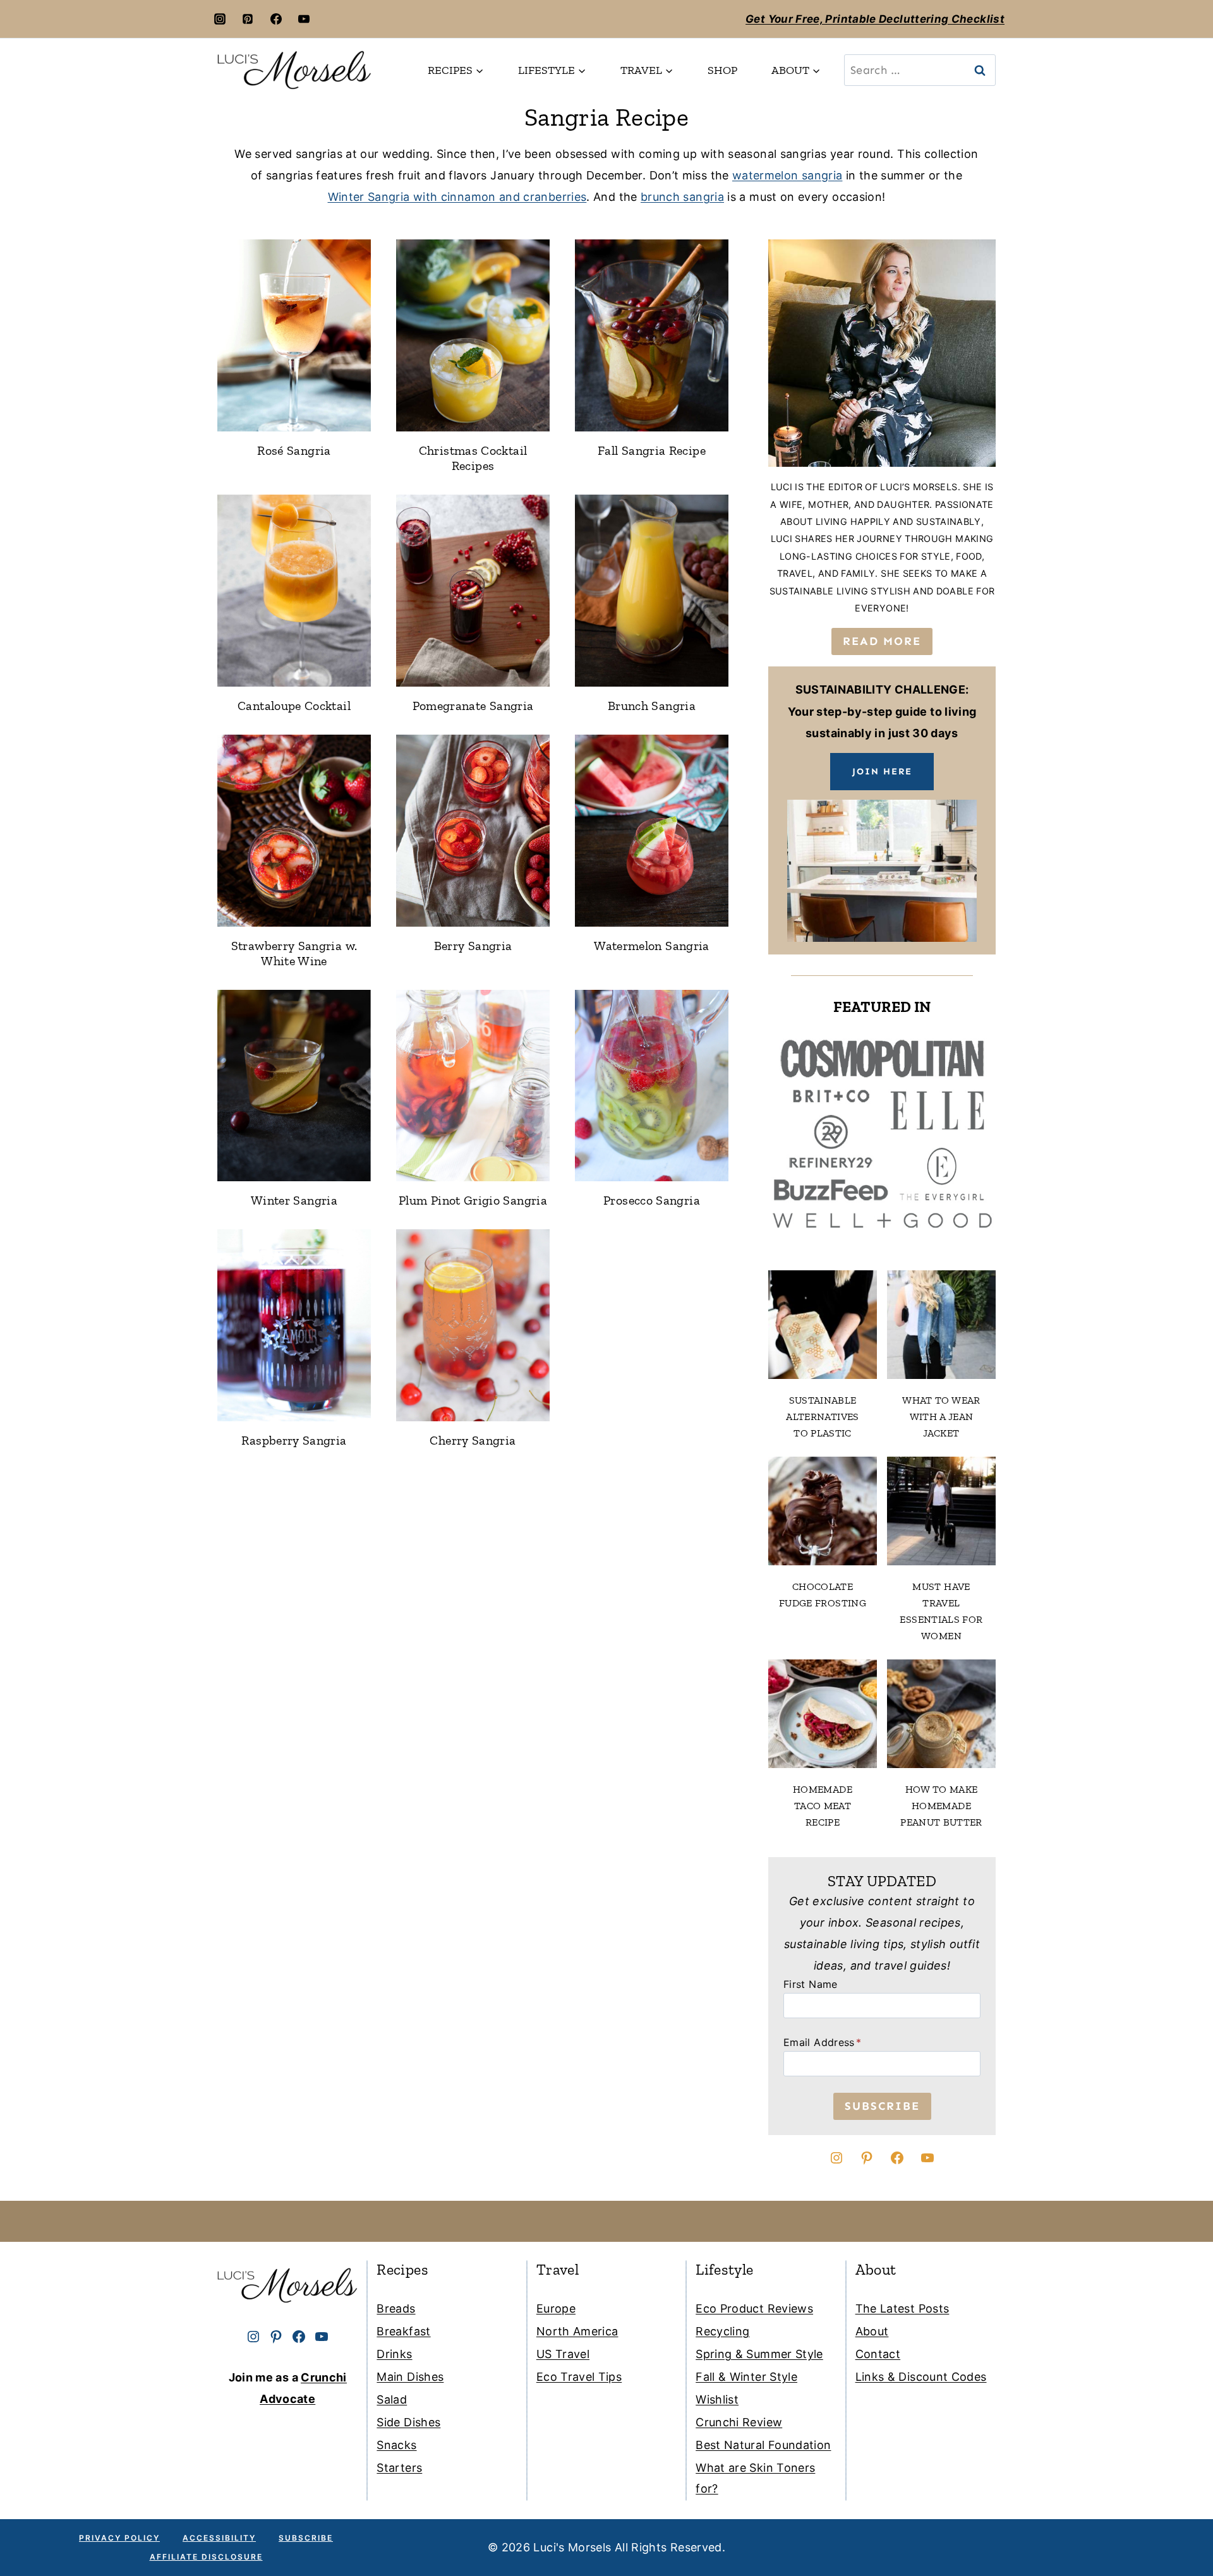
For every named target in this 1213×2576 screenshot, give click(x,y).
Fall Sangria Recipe (652, 450)
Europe (556, 2308)
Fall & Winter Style (746, 2377)
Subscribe (306, 2538)
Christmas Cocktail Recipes (473, 458)
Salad (392, 2399)
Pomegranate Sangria (473, 706)
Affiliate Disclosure (206, 2557)
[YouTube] (304, 19)
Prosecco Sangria (652, 1200)
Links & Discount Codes (921, 2377)
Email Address (822, 2042)
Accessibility (219, 2538)
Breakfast (403, 2331)
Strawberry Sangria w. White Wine (294, 953)
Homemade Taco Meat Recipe (823, 1806)
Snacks (396, 2445)
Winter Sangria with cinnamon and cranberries (457, 197)
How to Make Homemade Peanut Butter (941, 1806)
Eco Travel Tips (579, 2377)
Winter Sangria (294, 1200)
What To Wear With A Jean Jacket (941, 1417)
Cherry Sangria (473, 1440)
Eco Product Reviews (754, 2308)
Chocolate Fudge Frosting (823, 1595)
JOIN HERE (882, 771)
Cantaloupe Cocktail (294, 706)
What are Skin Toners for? (755, 2478)
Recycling (722, 2331)
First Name (811, 1984)
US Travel (563, 2354)
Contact (878, 2354)
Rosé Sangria (294, 450)
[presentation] (294, 335)
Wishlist (717, 2399)
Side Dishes (408, 2422)
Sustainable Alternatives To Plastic (822, 1417)
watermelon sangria (787, 175)
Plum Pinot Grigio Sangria (473, 1200)
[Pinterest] (248, 19)
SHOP (722, 70)
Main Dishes (410, 2377)
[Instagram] (220, 19)
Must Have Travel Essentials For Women (941, 1611)
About (872, 2331)
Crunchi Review (739, 2422)
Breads (396, 2308)
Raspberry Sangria (294, 1440)
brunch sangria (682, 197)
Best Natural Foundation (763, 2445)
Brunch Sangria (652, 706)
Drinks (394, 2354)
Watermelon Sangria (651, 946)
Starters (399, 2468)
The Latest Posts (902, 2308)
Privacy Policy (119, 2538)
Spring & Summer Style (759, 2354)
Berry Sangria (473, 946)
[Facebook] (276, 19)
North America (577, 2331)
